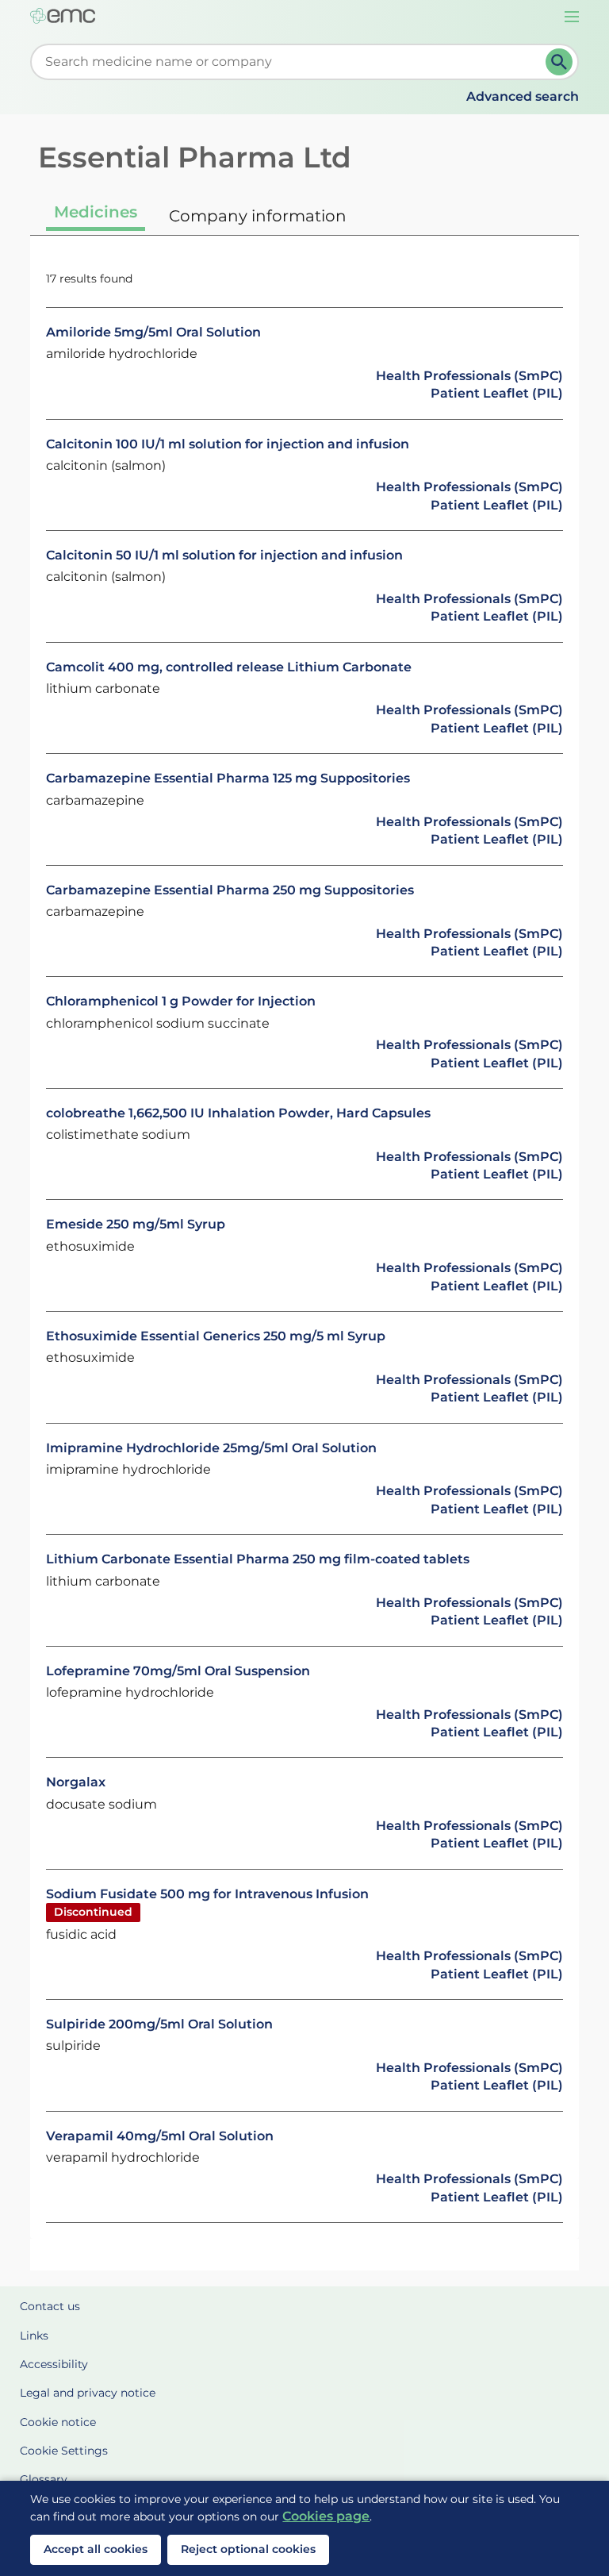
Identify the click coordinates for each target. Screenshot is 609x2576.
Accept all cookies (96, 2549)
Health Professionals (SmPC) (469, 376)
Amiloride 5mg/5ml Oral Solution (153, 332)
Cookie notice (58, 2422)
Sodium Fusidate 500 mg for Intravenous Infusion (207, 1894)
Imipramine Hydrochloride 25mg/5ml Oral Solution (211, 1448)
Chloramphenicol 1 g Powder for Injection (181, 1001)
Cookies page (326, 2516)
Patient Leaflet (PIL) (497, 393)
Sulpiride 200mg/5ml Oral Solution (159, 2024)
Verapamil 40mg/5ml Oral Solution (160, 2136)
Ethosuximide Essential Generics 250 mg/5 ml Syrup (216, 1336)
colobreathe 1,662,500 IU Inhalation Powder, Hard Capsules (238, 1113)
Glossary (44, 2479)
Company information (258, 216)
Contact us (50, 2306)
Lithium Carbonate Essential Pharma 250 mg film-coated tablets (258, 1559)
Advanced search (523, 96)
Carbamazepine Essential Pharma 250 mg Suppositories (230, 890)
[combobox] (291, 62)
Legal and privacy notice (88, 2393)
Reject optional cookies (248, 2549)
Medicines (96, 212)
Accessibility (54, 2364)
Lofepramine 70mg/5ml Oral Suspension (178, 1671)
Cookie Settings (64, 2451)
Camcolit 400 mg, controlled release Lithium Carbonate (229, 667)
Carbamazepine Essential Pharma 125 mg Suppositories (228, 778)
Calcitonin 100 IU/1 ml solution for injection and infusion (228, 444)
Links (34, 2336)
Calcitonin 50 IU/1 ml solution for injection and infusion (224, 555)
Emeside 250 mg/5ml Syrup (136, 1224)
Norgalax (76, 1782)
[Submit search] (559, 62)
